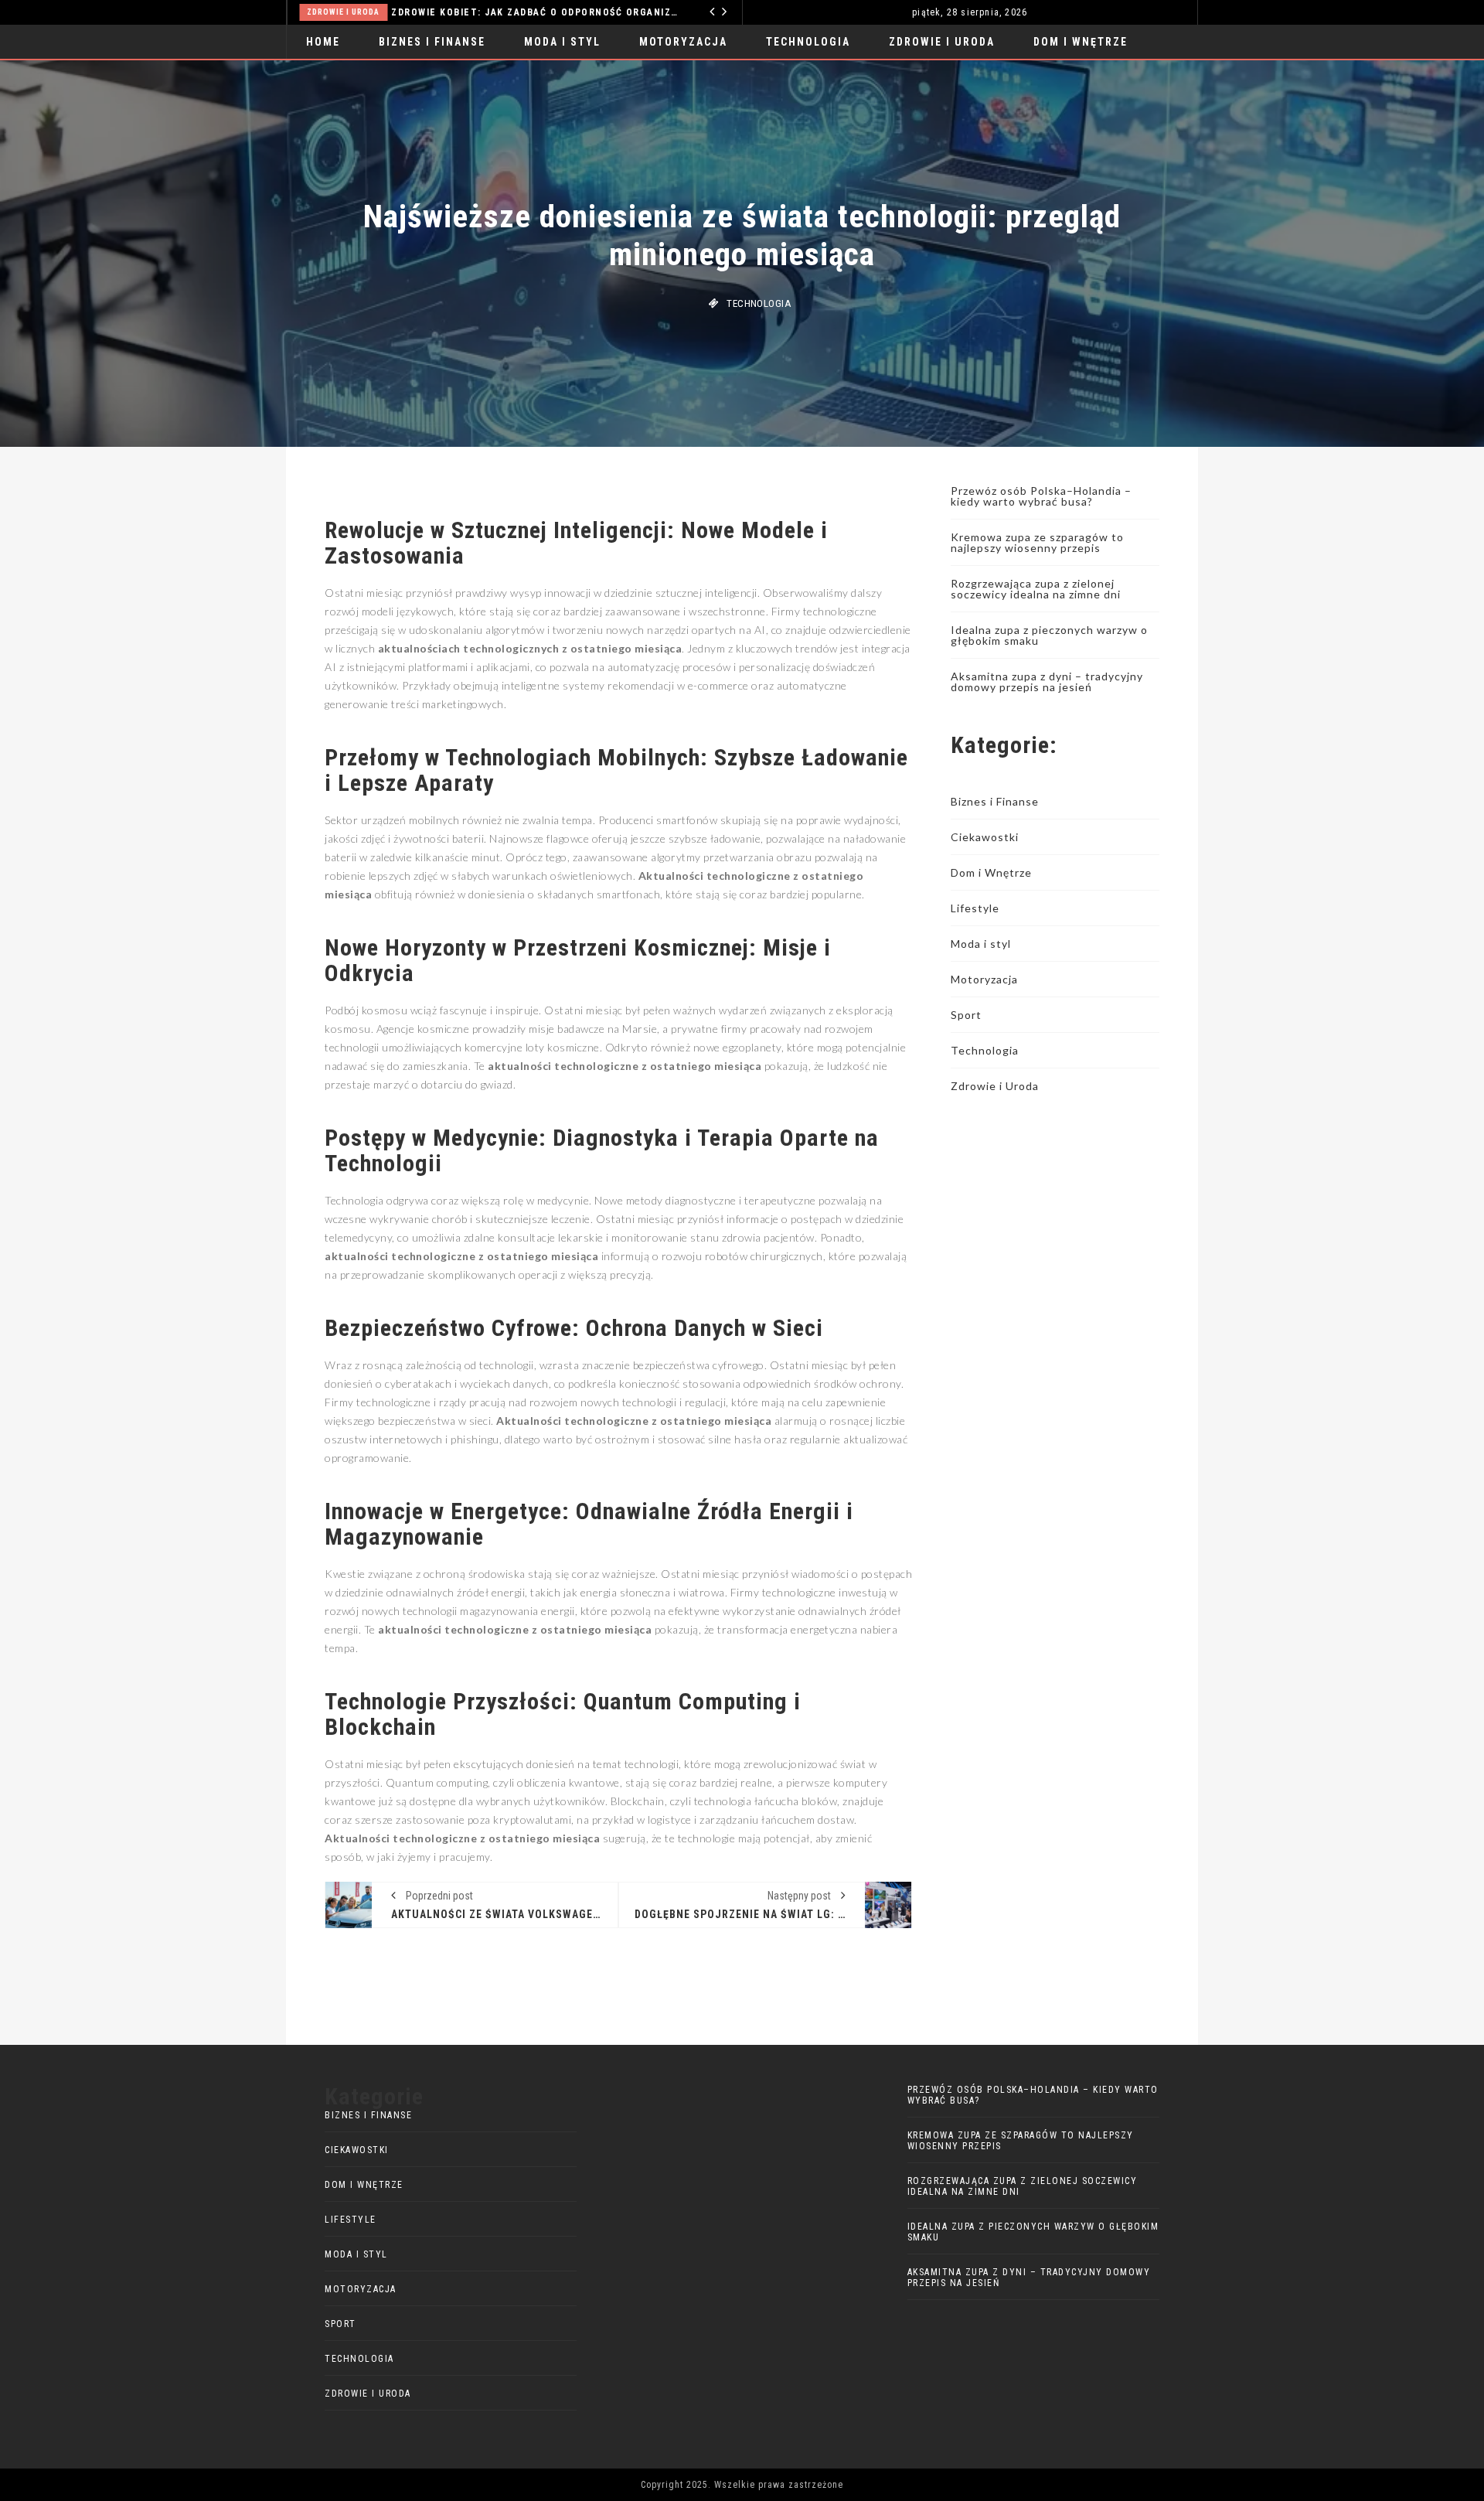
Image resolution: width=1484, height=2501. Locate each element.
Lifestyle (975, 908)
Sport (966, 1015)
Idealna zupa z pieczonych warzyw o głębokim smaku (1049, 635)
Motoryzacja (683, 42)
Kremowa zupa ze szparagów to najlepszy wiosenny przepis (1037, 542)
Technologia (414, 12)
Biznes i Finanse (432, 42)
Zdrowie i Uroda (942, 42)
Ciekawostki (985, 837)
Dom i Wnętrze (1081, 42)
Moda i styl (562, 42)
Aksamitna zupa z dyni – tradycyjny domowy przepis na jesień (1047, 681)
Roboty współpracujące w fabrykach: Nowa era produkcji (599, 12)
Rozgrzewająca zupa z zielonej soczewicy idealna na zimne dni (1036, 589)
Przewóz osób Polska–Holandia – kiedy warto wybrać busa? (1041, 496)
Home (323, 42)
